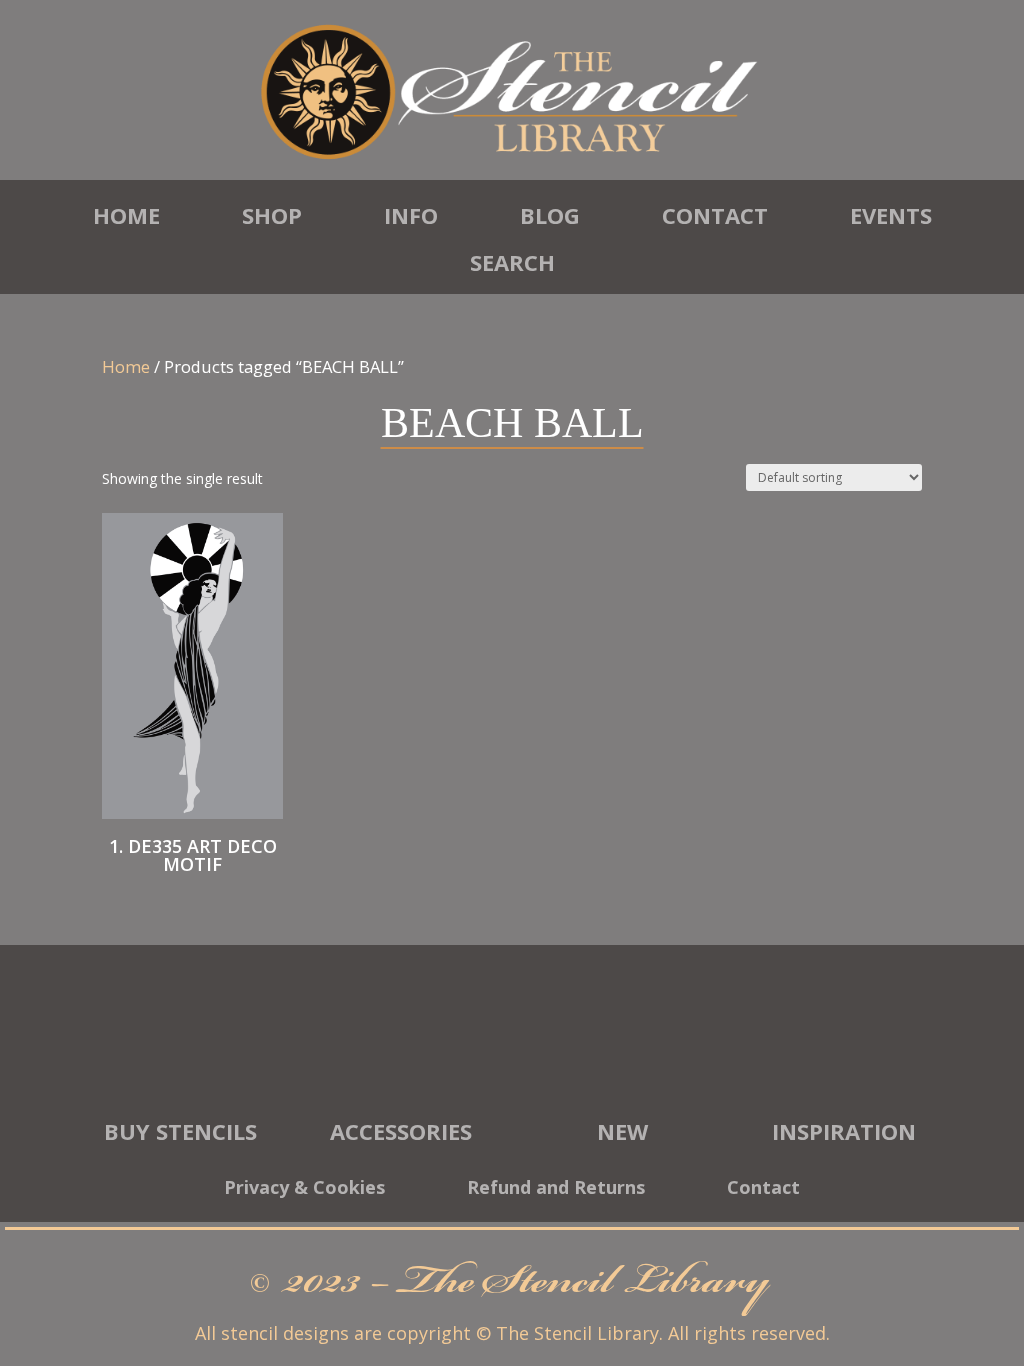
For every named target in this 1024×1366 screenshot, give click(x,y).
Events (891, 215)
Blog (550, 215)
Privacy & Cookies (304, 1189)
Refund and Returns (556, 1189)
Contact (715, 215)
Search (512, 262)
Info (411, 215)
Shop (272, 215)
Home (126, 215)
